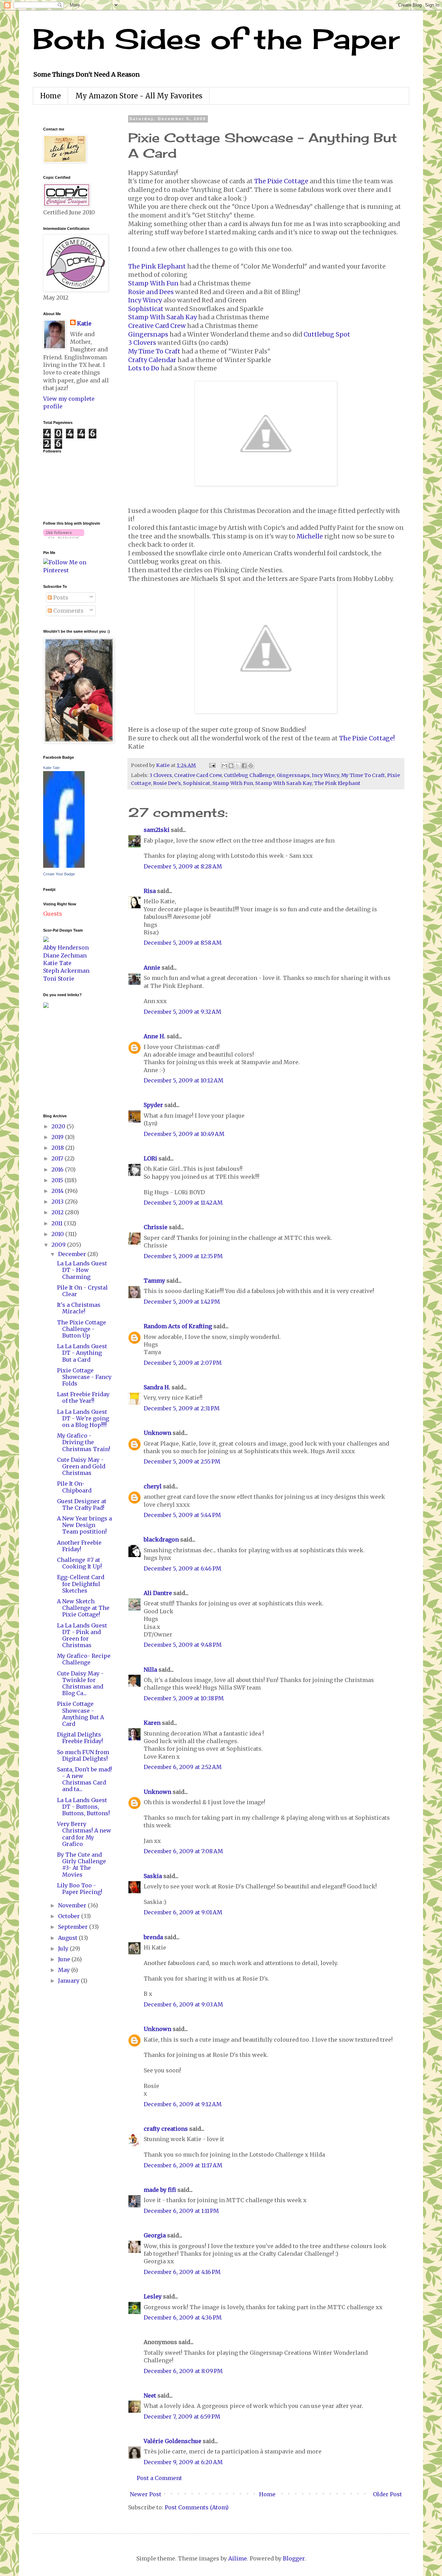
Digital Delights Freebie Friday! (80, 1738)
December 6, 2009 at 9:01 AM (183, 1912)
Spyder (153, 1105)
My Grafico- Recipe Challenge (84, 1659)
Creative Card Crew (157, 326)
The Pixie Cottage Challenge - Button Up (81, 1329)
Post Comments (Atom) (197, 2507)
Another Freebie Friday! (79, 1546)
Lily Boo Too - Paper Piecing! (80, 1889)
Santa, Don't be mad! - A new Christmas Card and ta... (84, 1779)
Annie (152, 968)
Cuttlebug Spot (327, 334)
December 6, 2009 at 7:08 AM (183, 1851)
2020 (59, 1126)
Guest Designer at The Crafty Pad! (82, 1504)
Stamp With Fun (153, 283)
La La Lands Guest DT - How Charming (82, 1270)
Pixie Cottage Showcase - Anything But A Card (80, 1714)
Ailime (238, 2558)
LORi (150, 1158)
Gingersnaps (148, 334)
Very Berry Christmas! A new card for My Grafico (84, 1834)
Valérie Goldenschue (172, 2441)
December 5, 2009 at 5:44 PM (182, 1515)
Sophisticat (146, 309)
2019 (58, 1137)
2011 (58, 1223)
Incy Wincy (145, 300)
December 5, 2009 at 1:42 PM (182, 1302)
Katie (84, 323)
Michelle (310, 536)
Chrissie (156, 1227)
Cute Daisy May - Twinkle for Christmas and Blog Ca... (80, 1683)
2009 (59, 1245)
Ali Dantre (158, 1593)
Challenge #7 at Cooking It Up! (79, 1563)
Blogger (294, 2558)
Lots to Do (144, 368)
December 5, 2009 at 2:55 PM (182, 1461)
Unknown (157, 1433)
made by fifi (160, 2190)
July (64, 1948)
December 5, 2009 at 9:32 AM (182, 1012)
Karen (152, 1723)
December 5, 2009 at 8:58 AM (183, 943)
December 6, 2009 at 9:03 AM (183, 2004)
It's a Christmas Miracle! (79, 1308)
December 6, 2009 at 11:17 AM (183, 2165)
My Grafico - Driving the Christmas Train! (84, 1442)
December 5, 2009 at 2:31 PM (182, 1408)
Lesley (153, 2296)
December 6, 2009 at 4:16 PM (182, 2272)
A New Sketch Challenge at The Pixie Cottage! (83, 1608)
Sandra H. (157, 1387)
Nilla (150, 1670)
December (73, 1254)
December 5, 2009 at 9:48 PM (183, 1645)
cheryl (153, 1486)
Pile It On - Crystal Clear (82, 1291)
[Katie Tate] (64, 866)
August (68, 1938)
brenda (153, 1937)
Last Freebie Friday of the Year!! (83, 1397)
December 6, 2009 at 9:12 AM (183, 2104)
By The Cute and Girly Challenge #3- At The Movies (81, 1865)
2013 (58, 1202)
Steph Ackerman (66, 971)
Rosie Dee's (167, 783)
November (73, 1905)
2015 (58, 1180)
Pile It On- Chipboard (74, 1487)
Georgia (155, 2235)
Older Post (387, 2494)
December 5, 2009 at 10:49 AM (184, 1134)
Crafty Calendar (152, 360)
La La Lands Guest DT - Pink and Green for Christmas (82, 1635)
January (69, 1981)
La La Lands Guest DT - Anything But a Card (82, 1353)
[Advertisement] (64, 1060)
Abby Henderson (66, 947)
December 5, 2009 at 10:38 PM (184, 1698)
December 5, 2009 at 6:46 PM (182, 1568)
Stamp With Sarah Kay (162, 317)
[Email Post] (212, 765)
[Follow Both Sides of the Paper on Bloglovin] (64, 536)
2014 (58, 1191)
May (65, 1970)
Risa (150, 891)
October (70, 1916)
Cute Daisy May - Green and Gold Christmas (81, 1466)
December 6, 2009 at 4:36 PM (183, 2317)
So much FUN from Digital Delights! (83, 1755)
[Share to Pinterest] (251, 766)
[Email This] (224, 766)
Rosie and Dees (151, 292)
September (74, 1927)
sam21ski (157, 830)
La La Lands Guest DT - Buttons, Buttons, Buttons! (83, 1807)
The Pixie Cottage (281, 181)
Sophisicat (197, 783)
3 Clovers (142, 343)
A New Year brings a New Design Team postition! (84, 1525)
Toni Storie (59, 979)
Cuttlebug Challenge (249, 775)
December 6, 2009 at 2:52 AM (183, 1767)
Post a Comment (159, 2478)
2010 (58, 1234)
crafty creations (166, 2129)
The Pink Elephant (157, 266)
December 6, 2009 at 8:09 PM (183, 2371)
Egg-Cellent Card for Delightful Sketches (81, 1584)
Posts (60, 597)
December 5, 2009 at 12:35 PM (183, 1256)
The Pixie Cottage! (367, 738)
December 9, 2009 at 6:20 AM (183, 2462)
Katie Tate (51, 768)
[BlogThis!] (231, 766)
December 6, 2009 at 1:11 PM (181, 2211)
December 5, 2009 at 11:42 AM (183, 1203)
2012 (58, 1212)
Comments (68, 611)
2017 (58, 1158)
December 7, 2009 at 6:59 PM (182, 2417)
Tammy (154, 1281)
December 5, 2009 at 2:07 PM (183, 1363)
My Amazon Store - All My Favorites (139, 96)
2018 (58, 1148)
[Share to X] (238, 766)
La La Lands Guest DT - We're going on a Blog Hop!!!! (83, 1418)
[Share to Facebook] (244, 766)
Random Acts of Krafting (178, 1326)
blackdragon (161, 1539)
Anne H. (155, 1036)
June (65, 1959)
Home (50, 96)
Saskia (153, 1876)
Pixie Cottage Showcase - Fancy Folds (84, 1377)
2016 (58, 1169)
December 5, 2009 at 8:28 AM (183, 866)
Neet (150, 2395)
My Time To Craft (154, 351)
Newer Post (146, 2494)
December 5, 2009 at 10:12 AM (184, 1080)
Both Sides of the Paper (216, 39)
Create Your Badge (59, 874)
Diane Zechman (65, 955)
